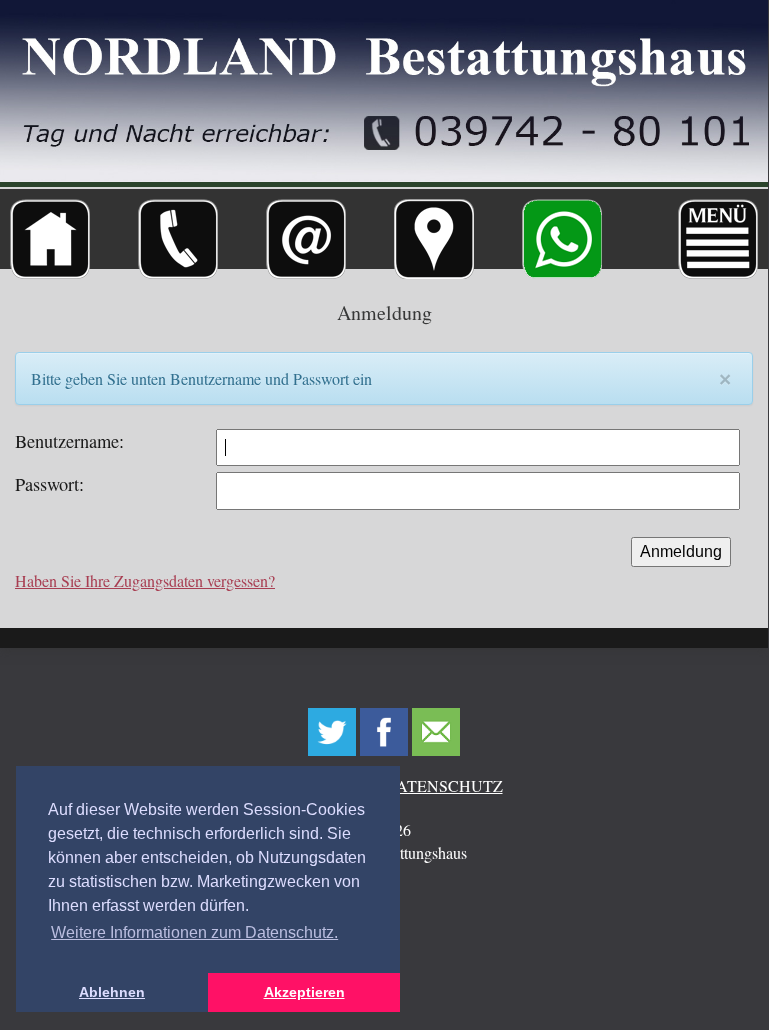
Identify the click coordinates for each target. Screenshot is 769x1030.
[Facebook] (384, 734)
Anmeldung (681, 551)
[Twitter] (332, 734)
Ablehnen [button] (112, 992)
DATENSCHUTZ (444, 785)
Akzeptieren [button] (304, 992)
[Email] (436, 734)
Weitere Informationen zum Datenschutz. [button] (194, 932)
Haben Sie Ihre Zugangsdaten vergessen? (145, 580)
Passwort (47, 484)
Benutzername (67, 441)
